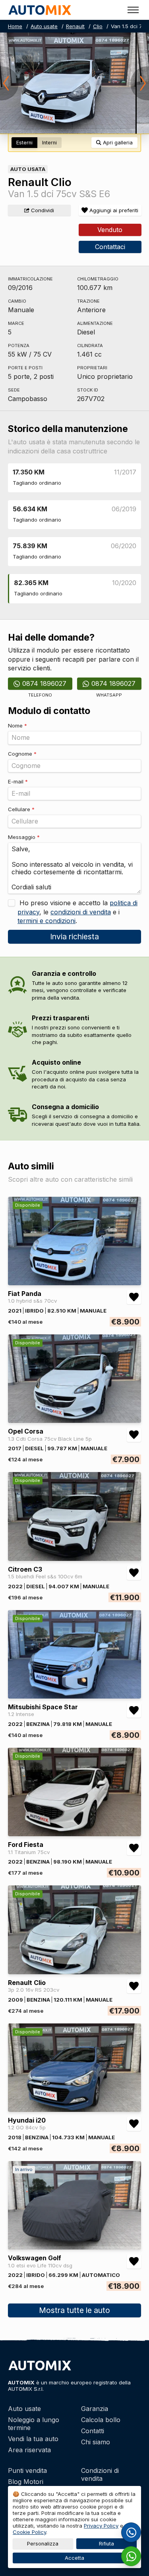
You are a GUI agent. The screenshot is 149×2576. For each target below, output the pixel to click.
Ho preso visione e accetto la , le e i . (77, 912)
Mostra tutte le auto (74, 2310)
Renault (75, 26)
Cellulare (21, 809)
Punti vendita (27, 2470)
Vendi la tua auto (33, 2439)
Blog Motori (26, 2482)
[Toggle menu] (133, 10)
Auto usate (44, 26)
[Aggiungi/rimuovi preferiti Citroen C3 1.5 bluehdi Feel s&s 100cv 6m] (134, 1573)
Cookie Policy (29, 2532)
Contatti (93, 2431)
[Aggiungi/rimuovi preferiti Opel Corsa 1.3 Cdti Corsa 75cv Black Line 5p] (134, 1435)
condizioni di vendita (81, 912)
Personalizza (43, 2544)
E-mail (18, 781)
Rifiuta (106, 2544)
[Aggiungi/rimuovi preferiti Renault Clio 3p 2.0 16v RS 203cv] (134, 1986)
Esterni (24, 143)
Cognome (22, 754)
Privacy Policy (101, 2526)
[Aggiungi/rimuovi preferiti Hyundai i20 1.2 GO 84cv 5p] (134, 2124)
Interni (49, 143)
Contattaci (110, 247)
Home (15, 26)
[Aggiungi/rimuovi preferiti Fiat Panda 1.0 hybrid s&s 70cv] (134, 1297)
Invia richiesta (74, 937)
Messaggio (24, 837)
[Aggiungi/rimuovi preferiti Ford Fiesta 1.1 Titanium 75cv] (134, 1848)
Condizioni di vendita (100, 2474)
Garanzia (95, 2409)
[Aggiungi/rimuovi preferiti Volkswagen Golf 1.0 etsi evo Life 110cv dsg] (134, 2261)
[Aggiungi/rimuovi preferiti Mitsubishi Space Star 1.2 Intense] (134, 1710)
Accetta (74, 2558)
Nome (17, 726)
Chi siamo (96, 2442)
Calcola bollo (101, 2420)
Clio (98, 26)
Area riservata (29, 2450)
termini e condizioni (46, 921)
